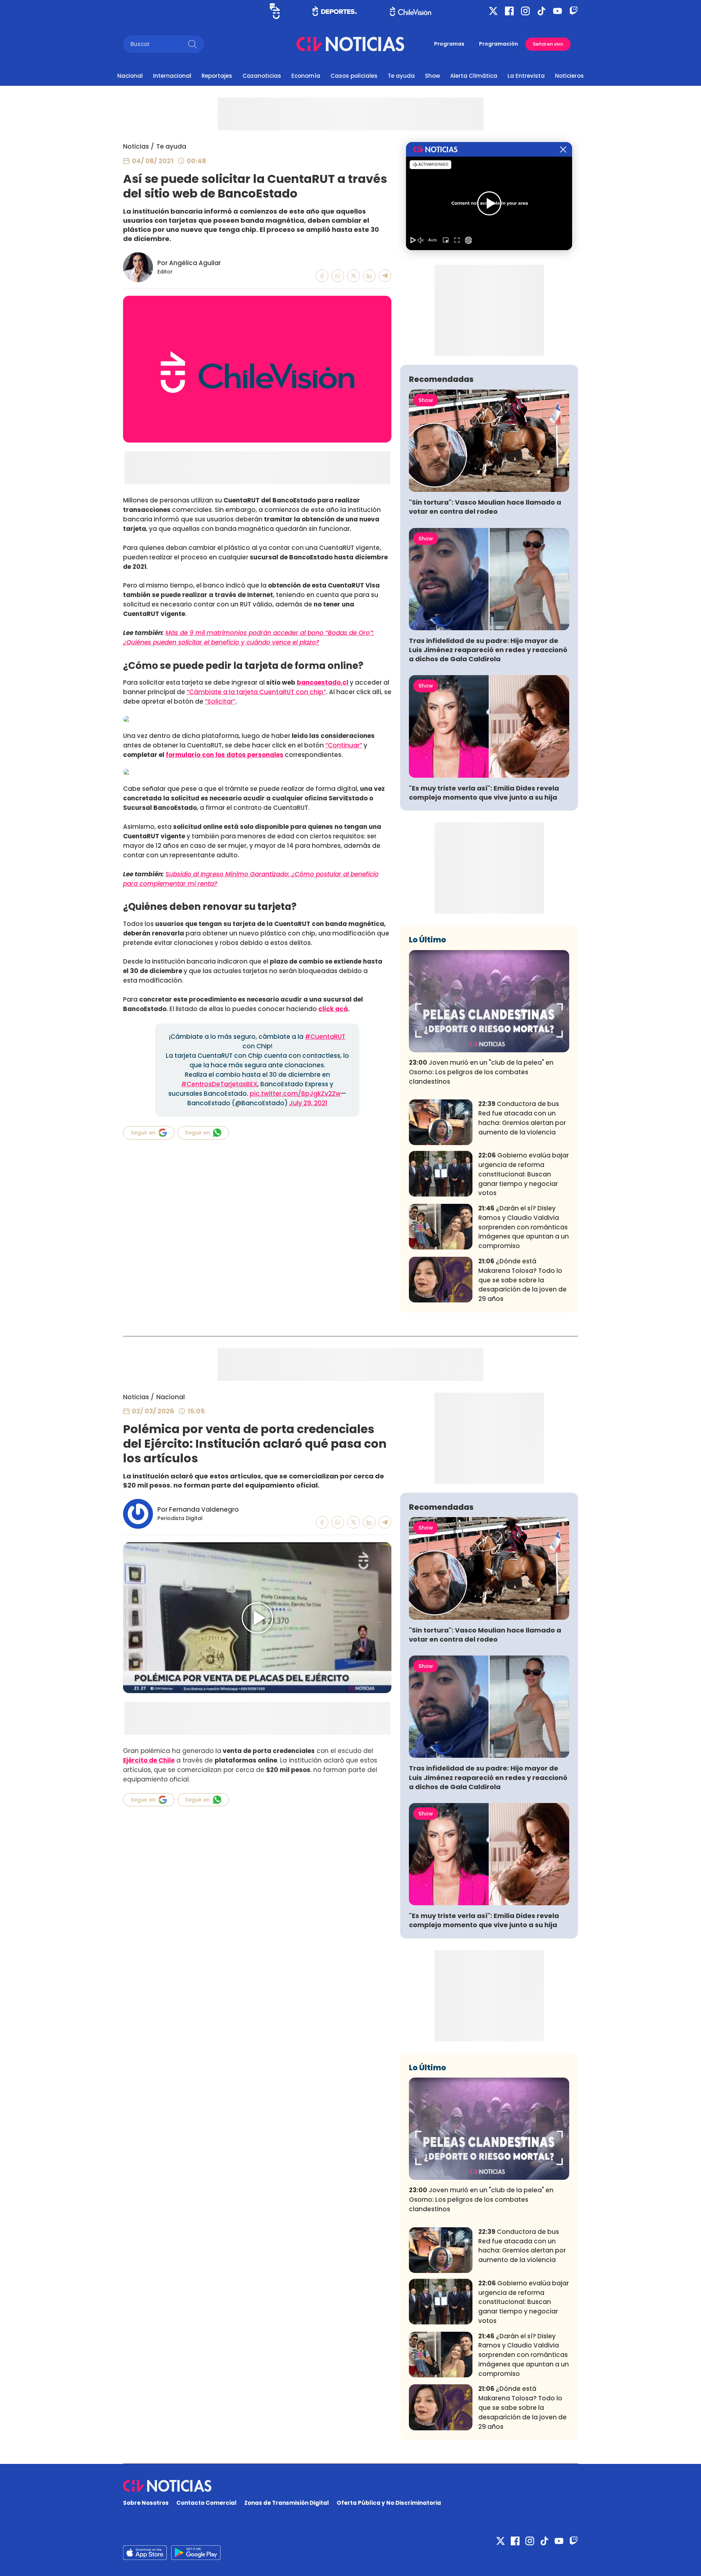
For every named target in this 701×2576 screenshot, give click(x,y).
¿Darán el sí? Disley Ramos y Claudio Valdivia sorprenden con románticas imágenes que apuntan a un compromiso (524, 1227)
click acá (333, 1009)
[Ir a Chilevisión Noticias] (350, 44)
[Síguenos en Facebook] (509, 11)
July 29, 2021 (308, 1103)
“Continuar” (344, 745)
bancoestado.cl (323, 682)
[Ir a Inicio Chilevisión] (411, 11)
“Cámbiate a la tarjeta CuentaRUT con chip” (256, 692)
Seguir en (143, 1133)
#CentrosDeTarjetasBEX (219, 1084)
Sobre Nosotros (146, 2503)
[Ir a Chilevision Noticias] (350, 2486)
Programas (449, 44)
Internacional (172, 76)
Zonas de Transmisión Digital (287, 2503)
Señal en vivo (548, 44)
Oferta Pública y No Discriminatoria (389, 2503)
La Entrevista (526, 76)
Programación (499, 44)
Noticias (136, 146)
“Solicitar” (220, 701)
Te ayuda (401, 76)
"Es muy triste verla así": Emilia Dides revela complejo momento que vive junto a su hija (484, 793)
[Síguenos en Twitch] (574, 11)
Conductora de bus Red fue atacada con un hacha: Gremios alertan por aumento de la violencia (522, 1118)
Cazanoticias (262, 76)
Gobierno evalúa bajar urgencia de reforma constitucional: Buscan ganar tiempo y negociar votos (524, 1174)
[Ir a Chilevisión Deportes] (335, 11)
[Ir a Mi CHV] (275, 11)
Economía (306, 76)
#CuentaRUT (325, 1037)
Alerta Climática (474, 76)
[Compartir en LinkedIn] (369, 276)
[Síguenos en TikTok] (541, 11)
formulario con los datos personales (225, 755)
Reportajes (217, 76)
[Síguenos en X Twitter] (493, 11)
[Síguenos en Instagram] (525, 11)
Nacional (130, 76)
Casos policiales (354, 76)
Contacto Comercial (206, 2503)
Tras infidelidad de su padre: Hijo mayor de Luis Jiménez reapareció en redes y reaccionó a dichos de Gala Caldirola (488, 650)
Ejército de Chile (149, 1760)
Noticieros (569, 76)
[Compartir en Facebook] (322, 276)
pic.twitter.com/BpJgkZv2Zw (295, 1094)
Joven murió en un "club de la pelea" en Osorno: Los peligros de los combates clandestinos (481, 1072)
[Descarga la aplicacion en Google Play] (145, 2553)
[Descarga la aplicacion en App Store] (196, 2553)
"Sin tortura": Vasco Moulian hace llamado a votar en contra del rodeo (485, 507)
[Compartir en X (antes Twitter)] (354, 276)
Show (432, 76)
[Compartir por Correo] (385, 276)
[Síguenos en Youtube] (558, 11)
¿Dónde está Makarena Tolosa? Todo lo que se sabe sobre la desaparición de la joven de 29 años (522, 1280)
